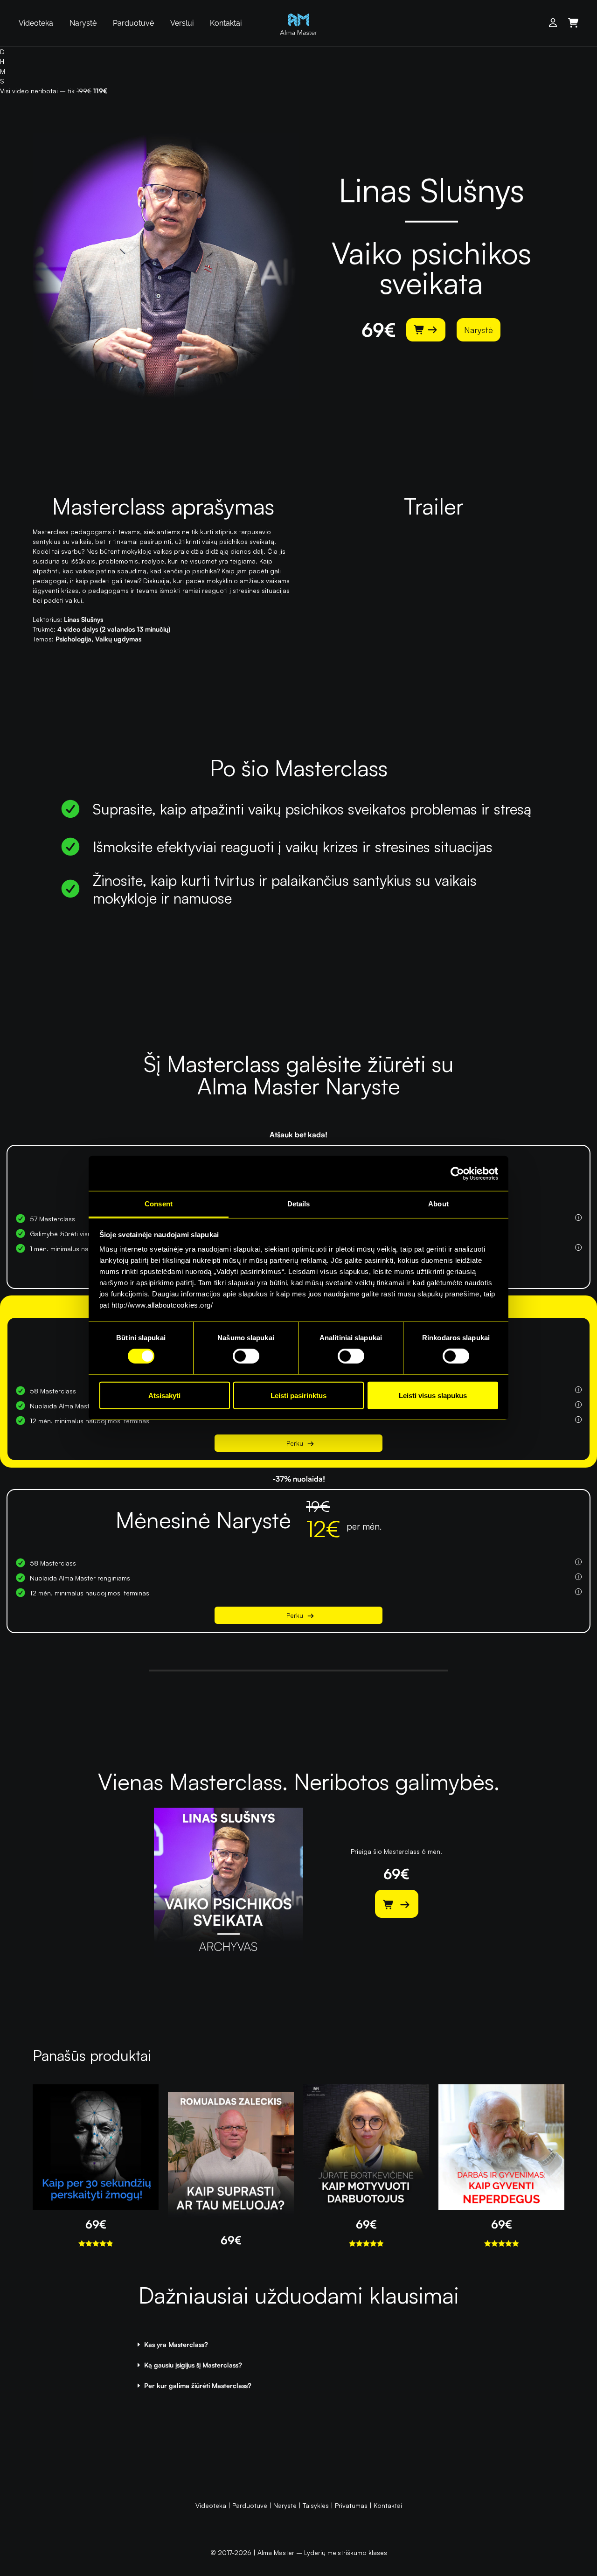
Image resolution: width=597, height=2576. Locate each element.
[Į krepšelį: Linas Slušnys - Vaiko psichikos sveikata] (426, 330)
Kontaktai (226, 23)
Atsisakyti (164, 1396)
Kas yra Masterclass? (176, 2344)
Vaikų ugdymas (118, 639)
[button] (298, 2345)
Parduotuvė (133, 23)
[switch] (246, 1356)
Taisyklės (316, 2505)
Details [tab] (299, 1204)
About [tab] (438, 1204)
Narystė (83, 23)
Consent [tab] (159, 1204)
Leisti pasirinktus (298, 1396)
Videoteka (36, 23)
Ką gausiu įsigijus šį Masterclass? (193, 2365)
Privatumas (351, 2505)
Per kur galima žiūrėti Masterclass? (198, 2385)
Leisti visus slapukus (433, 1396)
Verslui (182, 23)
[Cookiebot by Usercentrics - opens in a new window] (457, 1173)
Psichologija (73, 639)
